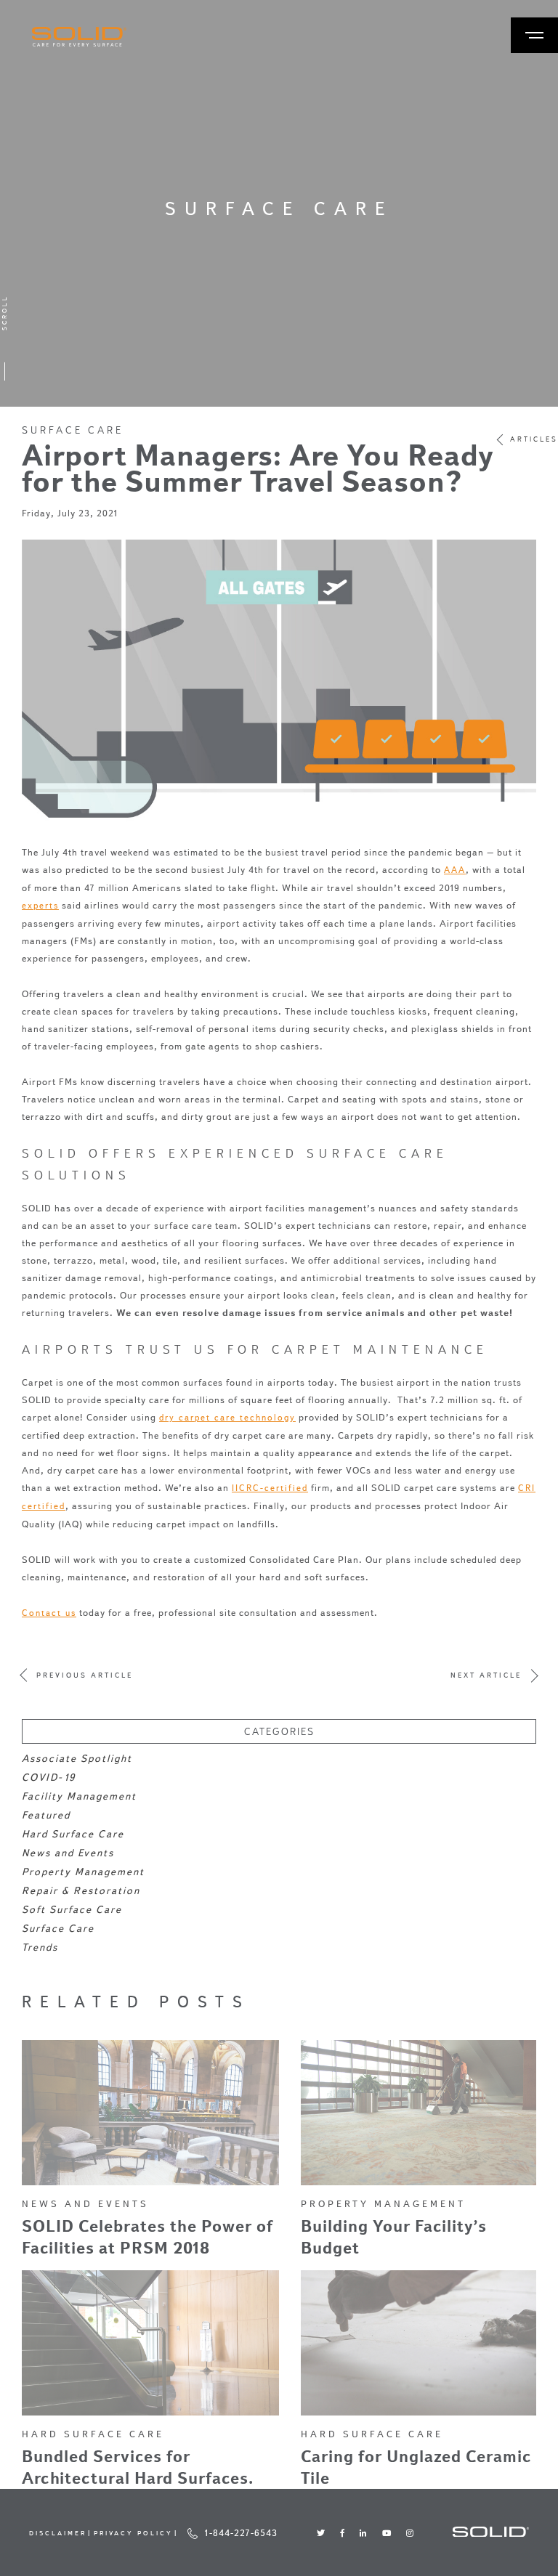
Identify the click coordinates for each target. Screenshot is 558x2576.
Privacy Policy (133, 2533)
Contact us (49, 1613)
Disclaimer (58, 2533)
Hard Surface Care (73, 1834)
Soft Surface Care (72, 1910)
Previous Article (85, 1675)
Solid (79, 37)
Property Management (83, 1872)
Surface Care (73, 430)
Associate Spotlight (77, 1759)
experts (40, 905)
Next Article (486, 1675)
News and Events (68, 1853)
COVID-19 (49, 1777)
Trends (40, 1947)
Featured (46, 1815)
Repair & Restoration (81, 1891)
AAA (455, 870)
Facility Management (79, 1796)
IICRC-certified (270, 1488)
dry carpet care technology (227, 1417)
